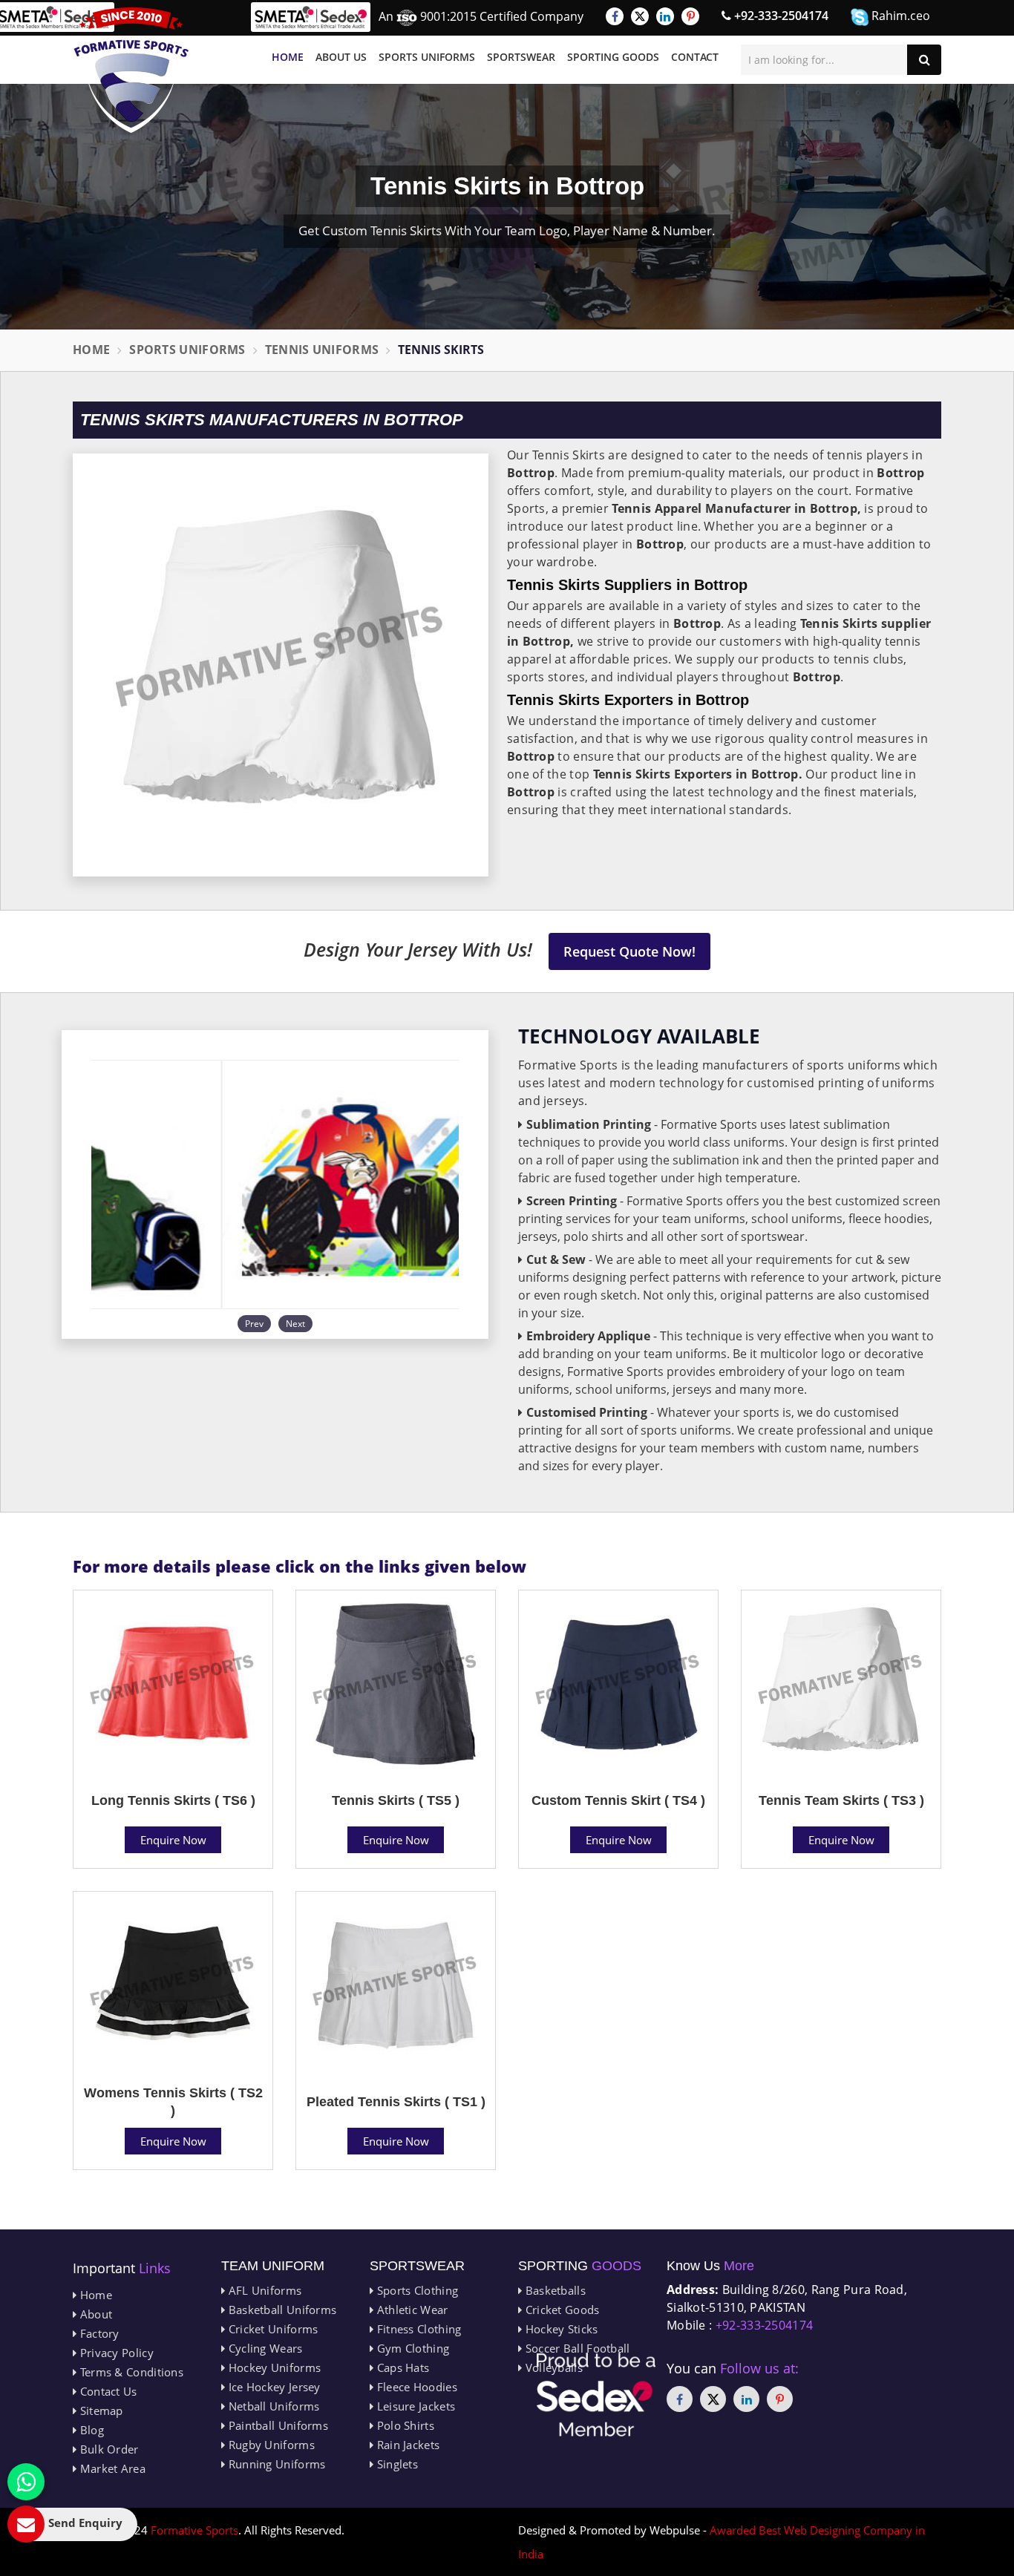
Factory (98, 2333)
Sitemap (99, 2411)
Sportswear (521, 57)
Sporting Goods (613, 57)
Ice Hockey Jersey (272, 2387)
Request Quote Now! (629, 951)
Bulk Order (107, 2449)
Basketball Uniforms (281, 2310)
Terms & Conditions (130, 2372)
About (94, 2314)
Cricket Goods (560, 2310)
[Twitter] (640, 16)
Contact (695, 57)
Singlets (396, 2464)
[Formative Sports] (131, 70)
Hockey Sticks (560, 2329)
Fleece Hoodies (415, 2387)
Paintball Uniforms (277, 2425)
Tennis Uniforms (322, 350)
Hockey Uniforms (273, 2367)
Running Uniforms (275, 2464)
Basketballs (554, 2290)
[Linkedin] (665, 16)
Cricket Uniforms (271, 2329)
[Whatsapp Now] (26, 2482)
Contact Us (107, 2391)
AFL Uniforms (263, 2290)
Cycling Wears (264, 2348)
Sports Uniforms (427, 57)
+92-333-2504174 (780, 16)
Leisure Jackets (414, 2406)
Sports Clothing (416, 2290)
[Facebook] (615, 16)
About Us (341, 57)
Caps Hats (401, 2367)
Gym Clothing (411, 2348)
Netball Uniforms (272, 2406)
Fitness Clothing (417, 2329)
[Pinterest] (690, 16)
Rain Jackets (406, 2445)
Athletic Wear (410, 2310)
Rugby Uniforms (270, 2445)
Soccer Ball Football (576, 2348)
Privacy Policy (115, 2353)
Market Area (111, 2468)
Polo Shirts (404, 2425)
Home (288, 57)
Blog (90, 2430)
